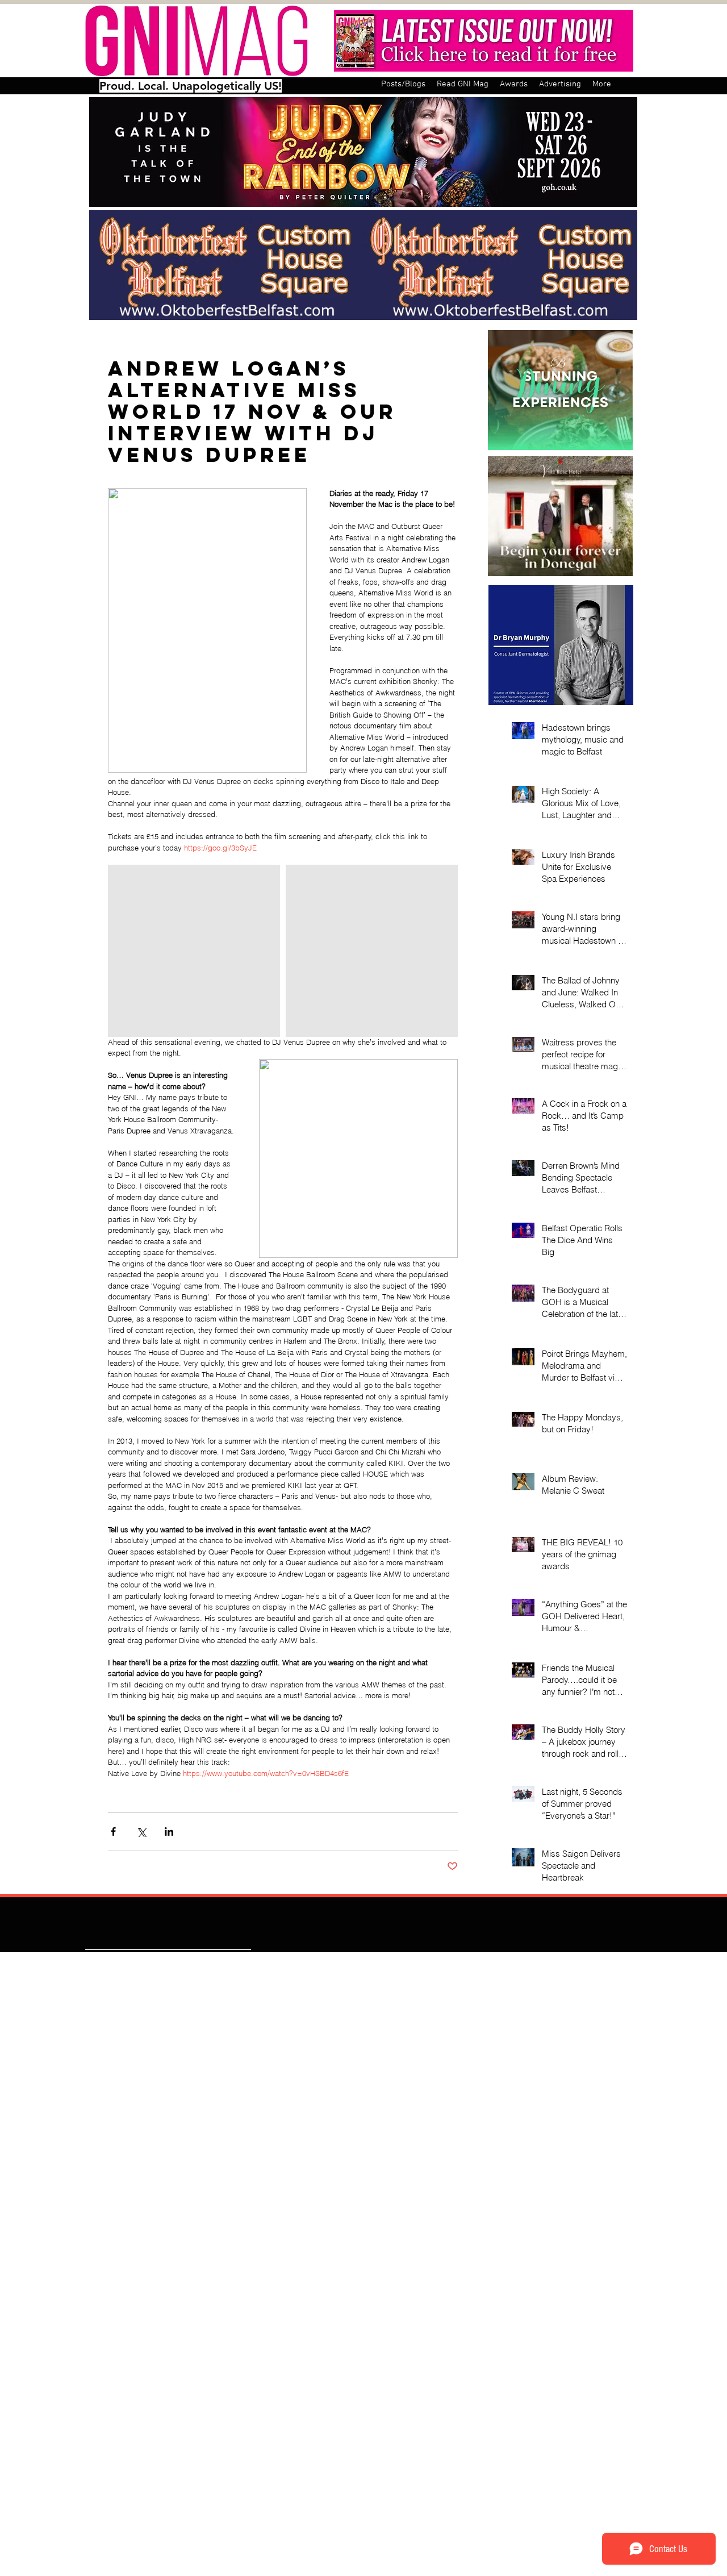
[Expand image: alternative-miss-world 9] (194, 951)
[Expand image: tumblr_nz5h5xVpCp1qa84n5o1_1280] (372, 951)
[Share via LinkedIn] (169, 1831)
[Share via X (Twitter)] (141, 1831)
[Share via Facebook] (113, 1831)
